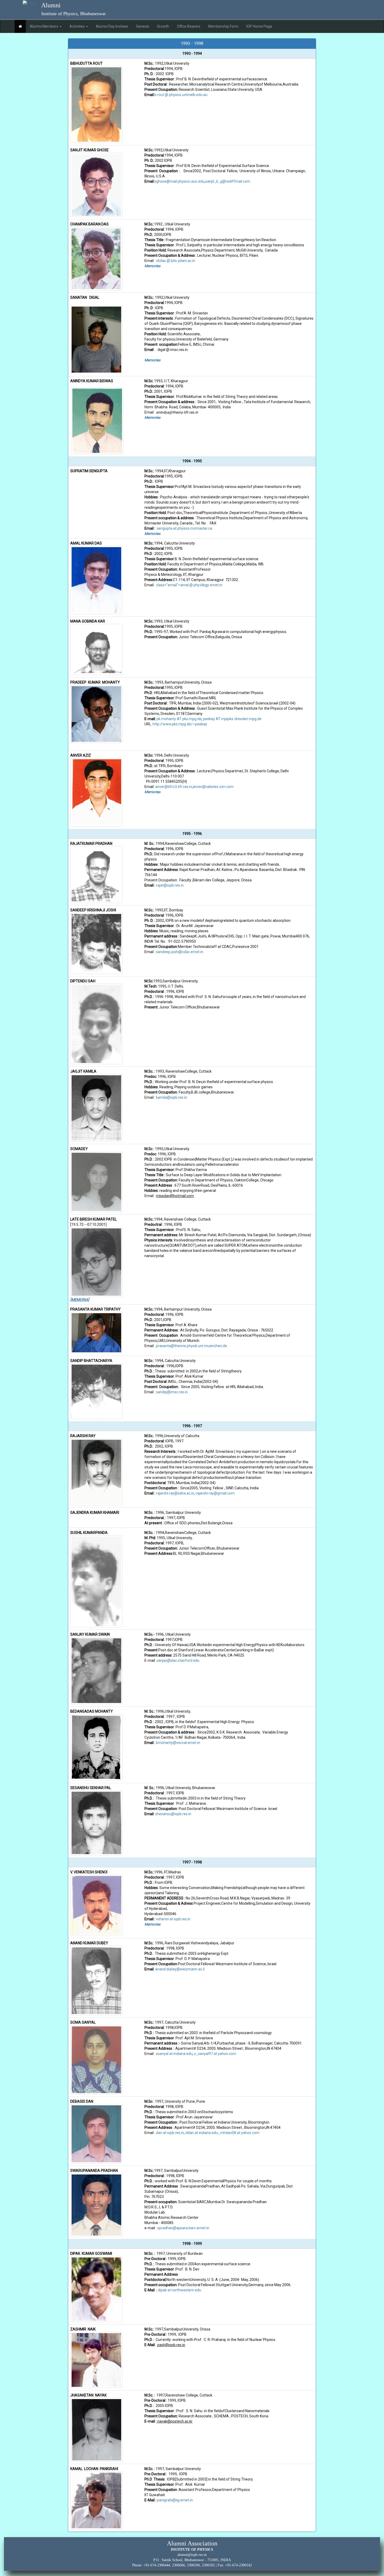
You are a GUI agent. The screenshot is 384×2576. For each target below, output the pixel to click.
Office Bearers (189, 26)
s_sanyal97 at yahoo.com (215, 2054)
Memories (152, 266)
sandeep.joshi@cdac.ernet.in (180, 952)
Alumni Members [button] (44, 26)
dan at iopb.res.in (170, 2133)
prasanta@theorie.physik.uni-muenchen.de (191, 1346)
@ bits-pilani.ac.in (181, 261)
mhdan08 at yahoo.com (240, 2133)
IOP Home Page (259, 26)
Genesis (143, 26)
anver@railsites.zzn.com (213, 787)
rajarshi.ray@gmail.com (215, 1493)
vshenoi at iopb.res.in (173, 1919)
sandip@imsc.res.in (172, 1392)
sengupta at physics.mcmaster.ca (184, 528)
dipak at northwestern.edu (179, 2290)
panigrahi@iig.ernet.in (175, 2500)
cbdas (161, 261)
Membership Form (223, 26)
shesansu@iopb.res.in (173, 1814)
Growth (163, 26)
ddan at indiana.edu (202, 2133)
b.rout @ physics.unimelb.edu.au (181, 95)
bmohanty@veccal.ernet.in (178, 1743)
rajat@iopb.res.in (170, 885)
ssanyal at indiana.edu (174, 2054)
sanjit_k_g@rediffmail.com (228, 181)
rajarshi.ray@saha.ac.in (175, 1493)
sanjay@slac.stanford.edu (178, 1660)
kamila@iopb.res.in (171, 1097)
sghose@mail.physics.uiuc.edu (179, 181)
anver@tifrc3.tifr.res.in (174, 787)
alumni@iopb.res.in (192, 2555)
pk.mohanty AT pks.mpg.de (179, 719)
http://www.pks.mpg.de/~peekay (180, 724)
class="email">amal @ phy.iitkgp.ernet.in (189, 585)
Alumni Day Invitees (112, 26)
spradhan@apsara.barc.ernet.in (183, 2228)
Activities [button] (77, 26)
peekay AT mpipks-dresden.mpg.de (232, 719)
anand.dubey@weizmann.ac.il (180, 1969)
